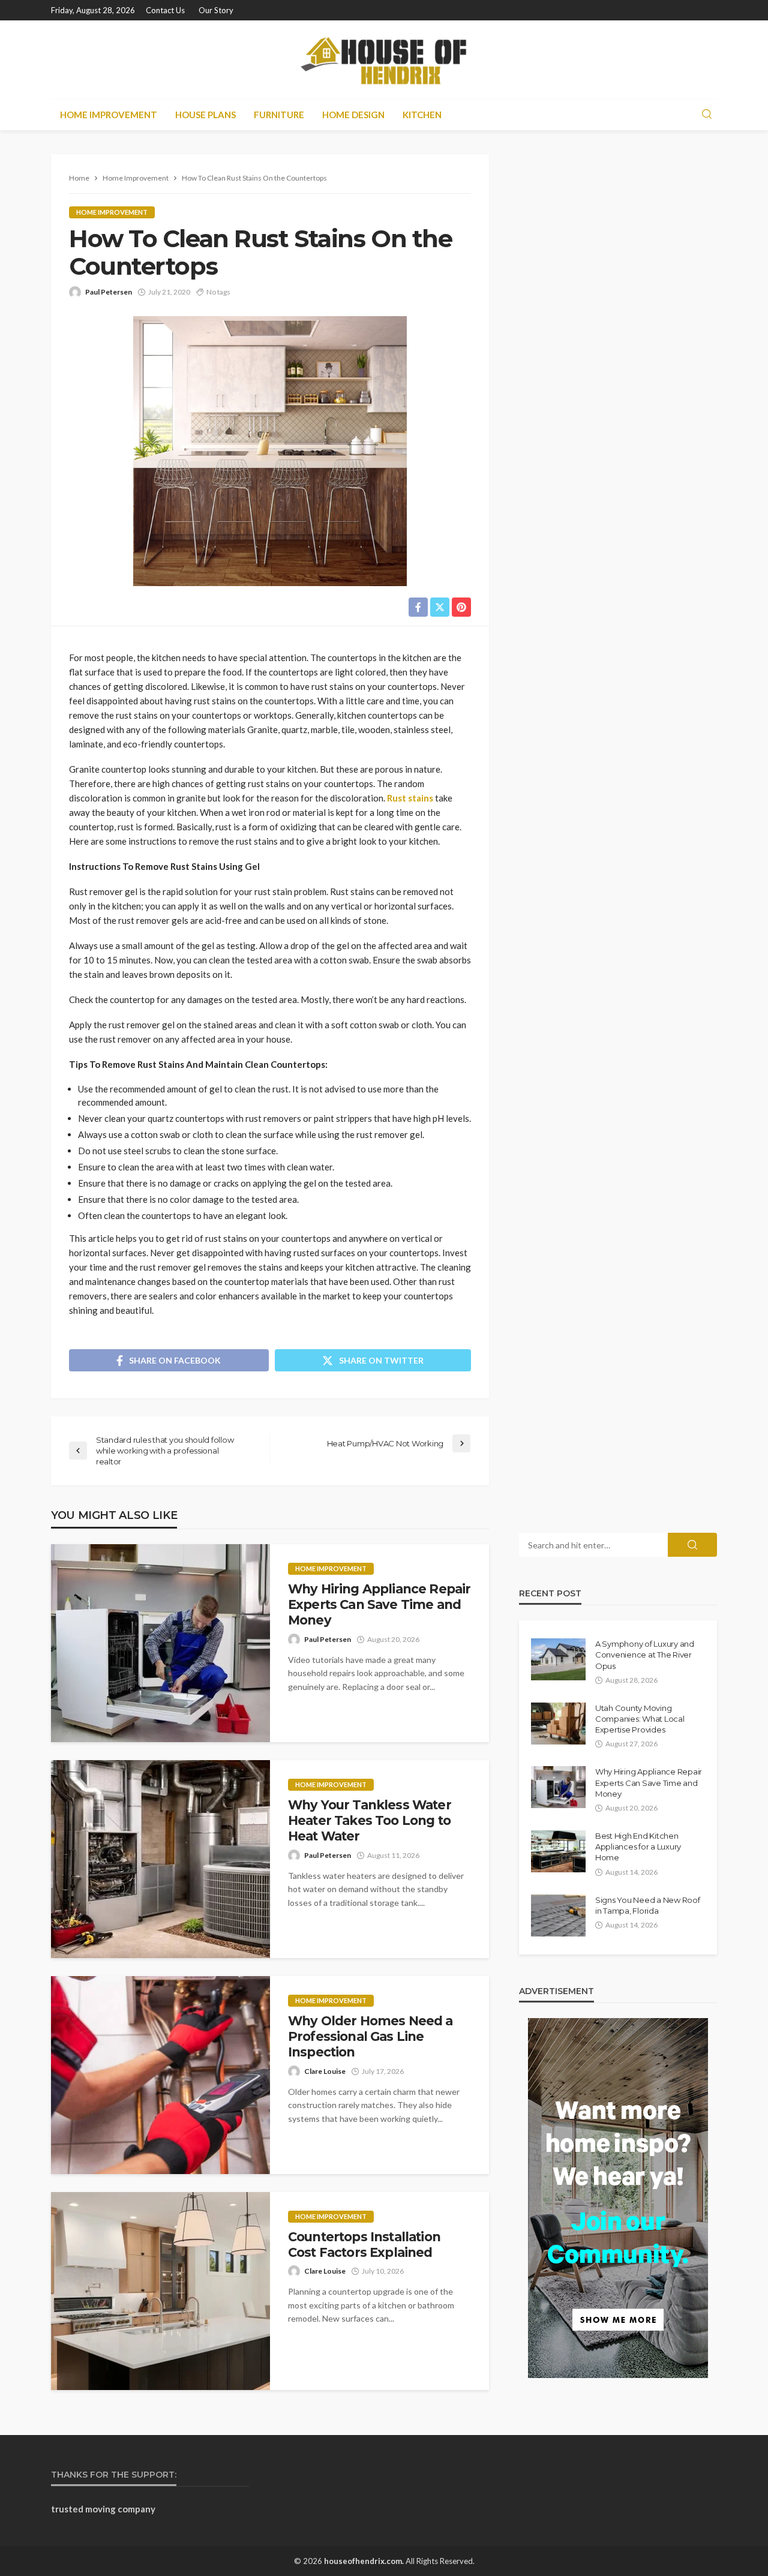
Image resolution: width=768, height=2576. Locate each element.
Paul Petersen (109, 292)
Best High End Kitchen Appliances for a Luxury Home (638, 1847)
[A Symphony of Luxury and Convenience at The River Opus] (558, 1659)
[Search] (707, 115)
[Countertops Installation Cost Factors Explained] (160, 2291)
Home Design (353, 115)
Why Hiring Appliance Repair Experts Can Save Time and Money (379, 1605)
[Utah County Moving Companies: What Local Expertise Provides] (558, 1724)
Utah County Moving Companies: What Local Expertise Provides (640, 1719)
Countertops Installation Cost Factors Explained (364, 2245)
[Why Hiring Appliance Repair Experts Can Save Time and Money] (160, 1643)
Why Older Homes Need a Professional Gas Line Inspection (370, 2037)
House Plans (205, 115)
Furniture (279, 115)
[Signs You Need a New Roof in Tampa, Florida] (558, 1916)
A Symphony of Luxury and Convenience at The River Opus (645, 1655)
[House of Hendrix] (384, 59)
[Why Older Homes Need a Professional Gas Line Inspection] (160, 2075)
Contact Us (165, 10)
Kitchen (422, 115)
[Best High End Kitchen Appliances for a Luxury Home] (558, 1851)
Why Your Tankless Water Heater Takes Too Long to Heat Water (370, 1821)
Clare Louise (325, 2071)
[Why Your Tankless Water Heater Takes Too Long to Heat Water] (160, 1859)
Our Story (216, 10)
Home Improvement (109, 115)
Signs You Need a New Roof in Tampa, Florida (648, 1905)
